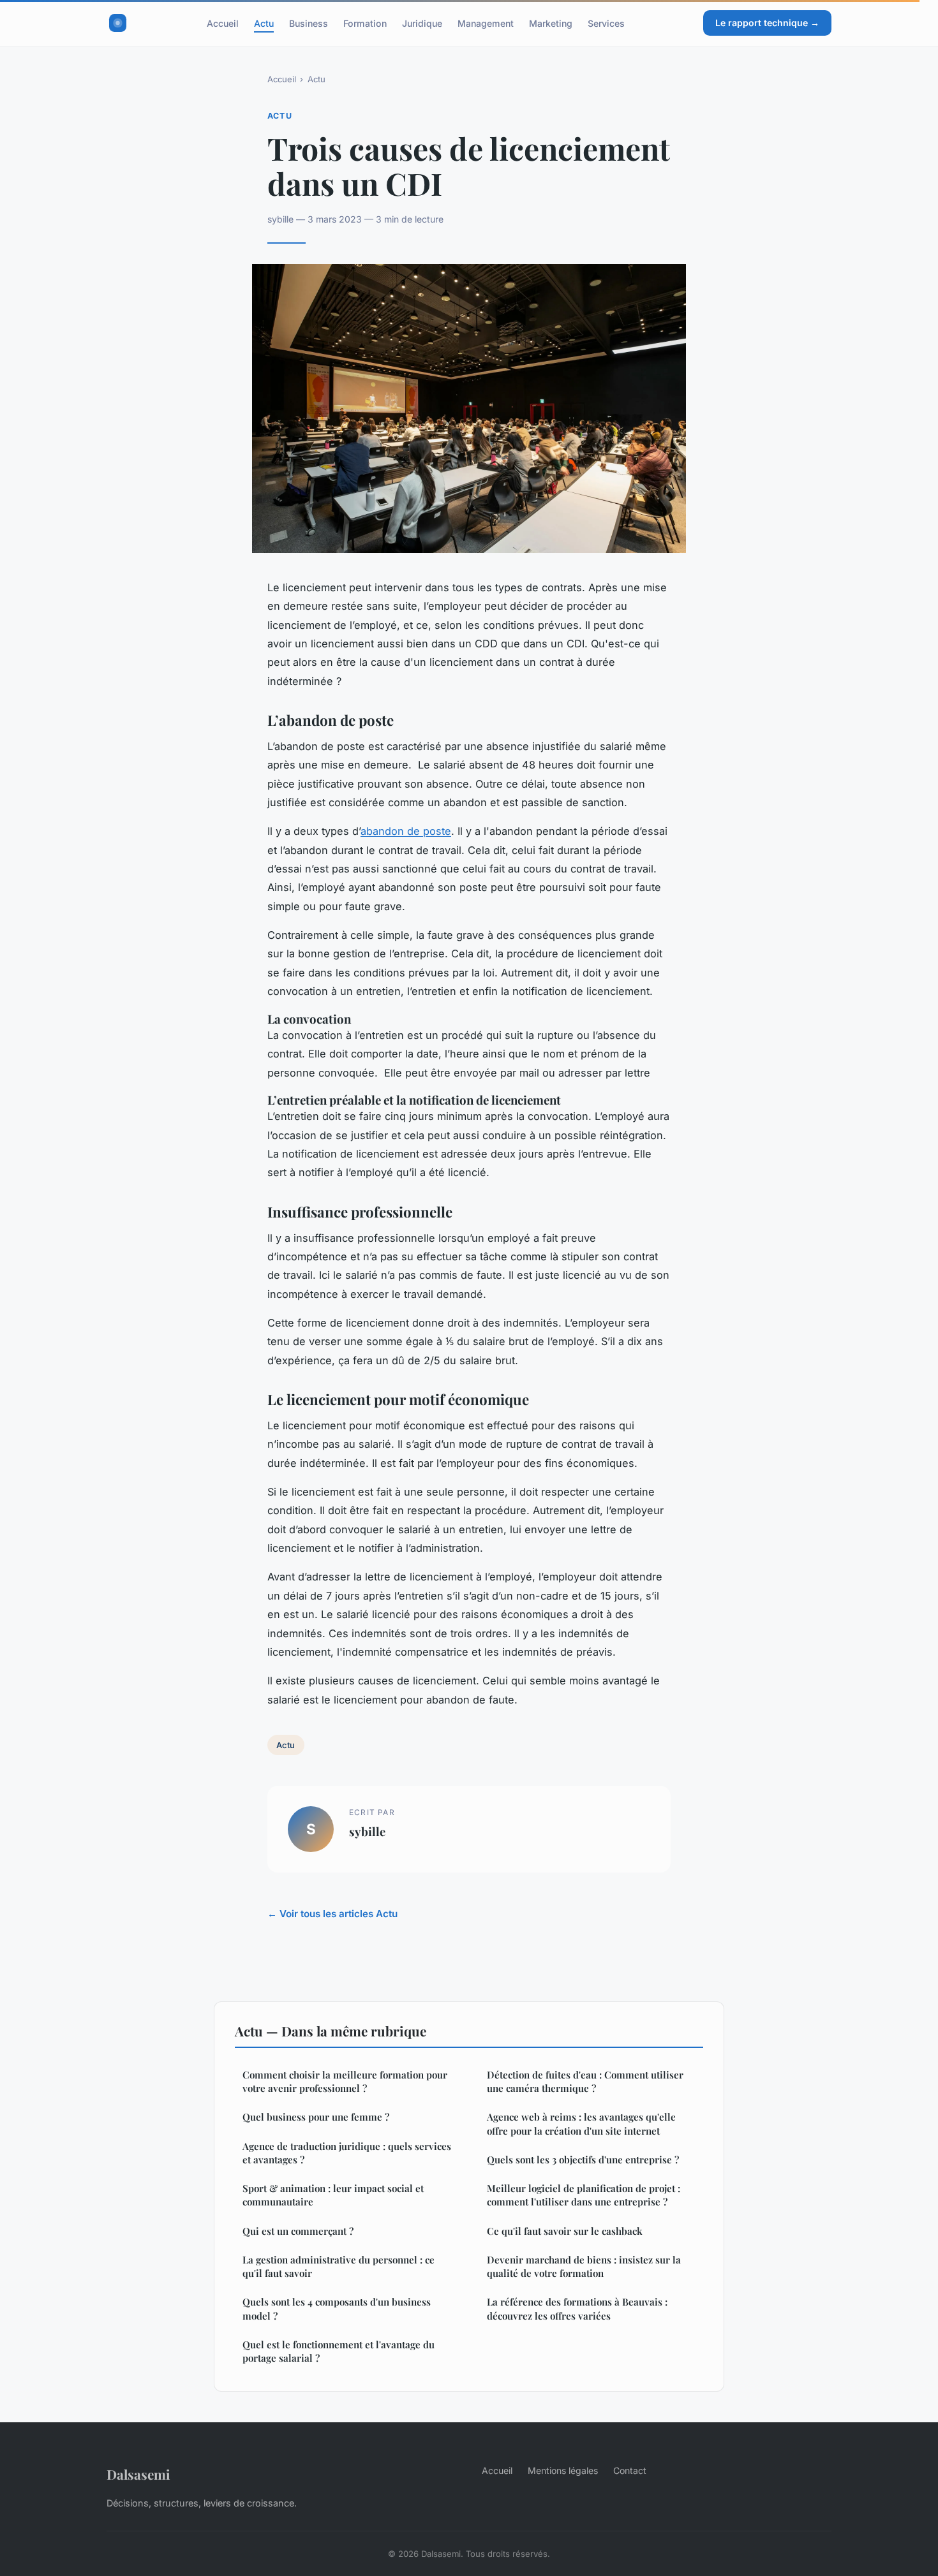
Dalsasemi (138, 2474)
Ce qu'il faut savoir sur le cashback (565, 2231)
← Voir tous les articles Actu (332, 1914)
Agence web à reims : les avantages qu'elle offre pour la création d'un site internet (581, 2123)
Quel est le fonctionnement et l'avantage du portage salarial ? (339, 2351)
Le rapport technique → (767, 23)
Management (486, 23)
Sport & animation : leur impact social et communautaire (333, 2195)
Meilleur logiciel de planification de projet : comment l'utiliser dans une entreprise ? (584, 2195)
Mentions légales (563, 2470)
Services (606, 23)
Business (309, 23)
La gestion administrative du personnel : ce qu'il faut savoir (339, 2266)
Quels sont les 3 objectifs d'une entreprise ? (583, 2160)
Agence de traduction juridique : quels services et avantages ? (347, 2153)
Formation (365, 23)
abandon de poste (406, 831)
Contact (630, 2470)
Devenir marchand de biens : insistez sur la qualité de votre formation (584, 2266)
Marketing (551, 23)
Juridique (422, 23)
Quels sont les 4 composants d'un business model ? (337, 2308)
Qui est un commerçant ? (298, 2231)
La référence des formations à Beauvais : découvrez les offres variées (577, 2308)
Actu (264, 23)
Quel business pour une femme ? (316, 2117)
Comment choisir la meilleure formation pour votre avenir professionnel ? (345, 2081)
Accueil (223, 23)
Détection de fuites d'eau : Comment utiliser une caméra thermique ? (585, 2081)
